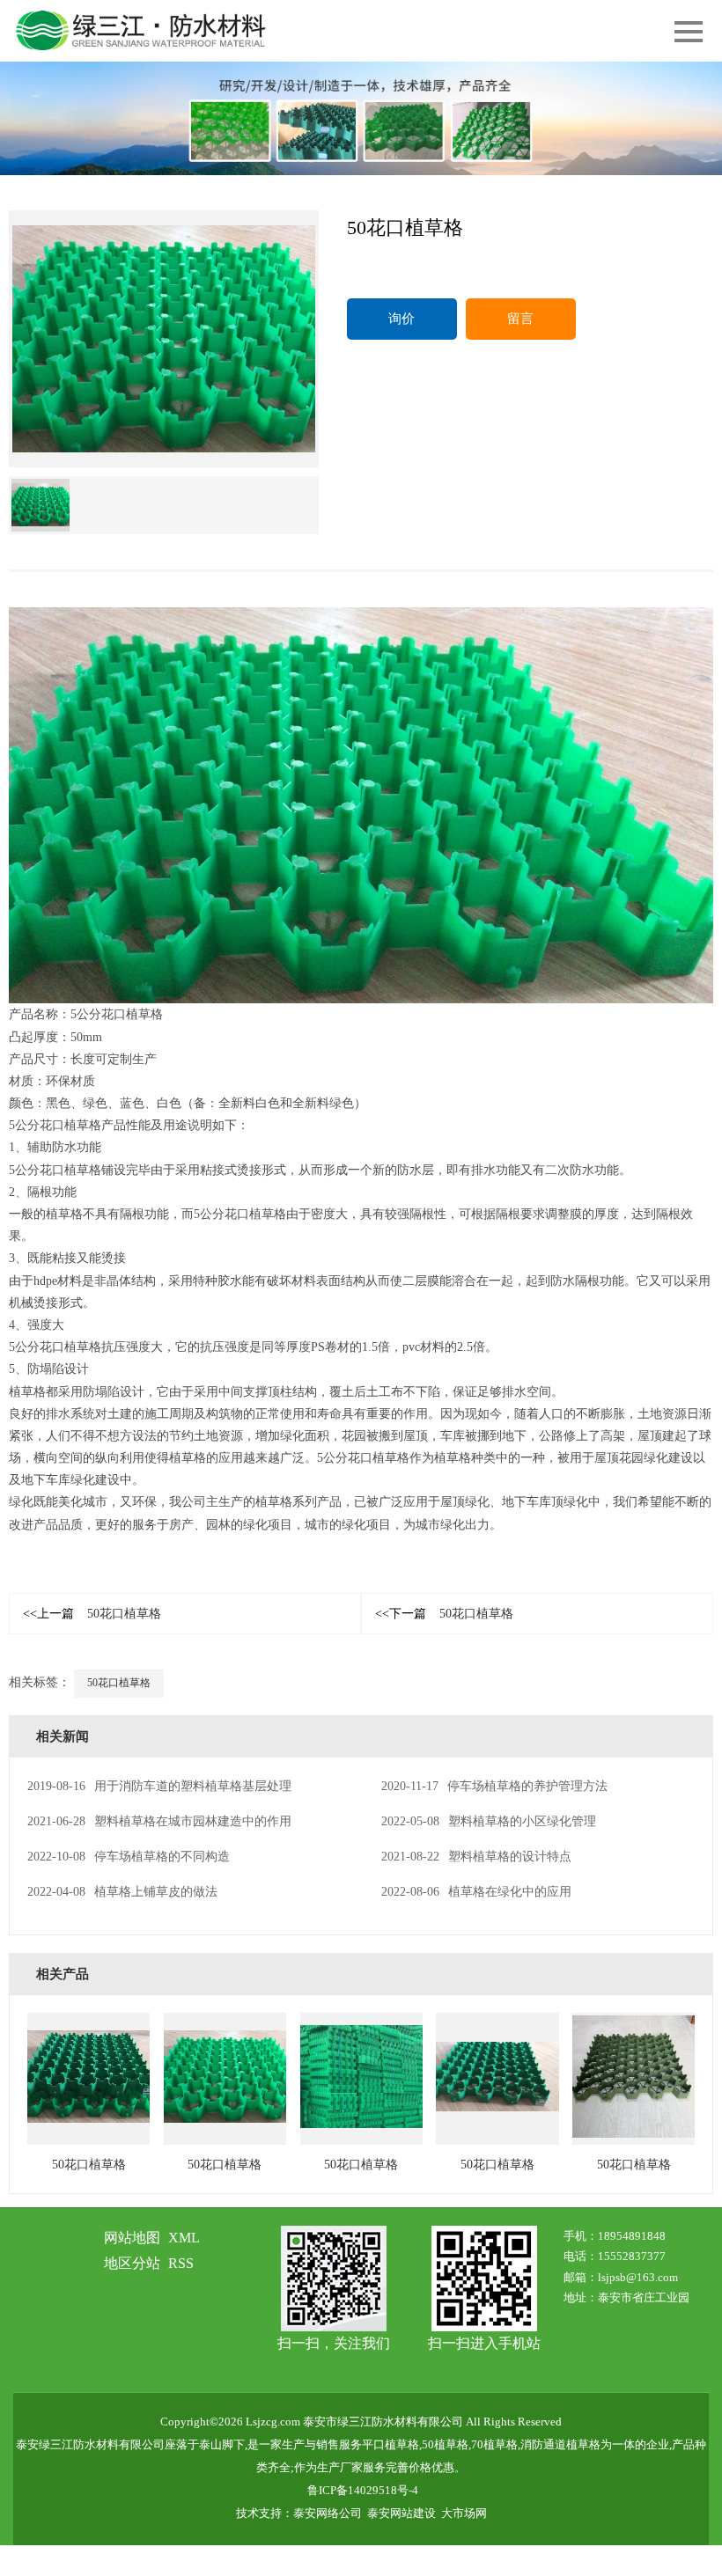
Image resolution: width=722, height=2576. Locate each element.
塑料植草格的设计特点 (476, 1857)
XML (184, 2238)
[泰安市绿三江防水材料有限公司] (361, 118)
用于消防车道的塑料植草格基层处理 (159, 1786)
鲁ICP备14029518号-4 (363, 2490)
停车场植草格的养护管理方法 (494, 1786)
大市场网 (464, 2513)
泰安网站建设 (402, 2513)
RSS (181, 2263)
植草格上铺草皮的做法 (122, 1892)
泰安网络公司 (328, 2513)
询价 (402, 319)
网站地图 (132, 2238)
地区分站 (132, 2263)
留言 (520, 319)
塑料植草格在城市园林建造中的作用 (159, 1821)
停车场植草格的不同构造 (129, 1857)
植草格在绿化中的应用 (476, 1892)
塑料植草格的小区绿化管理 (489, 1821)
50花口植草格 (92, 1614)
